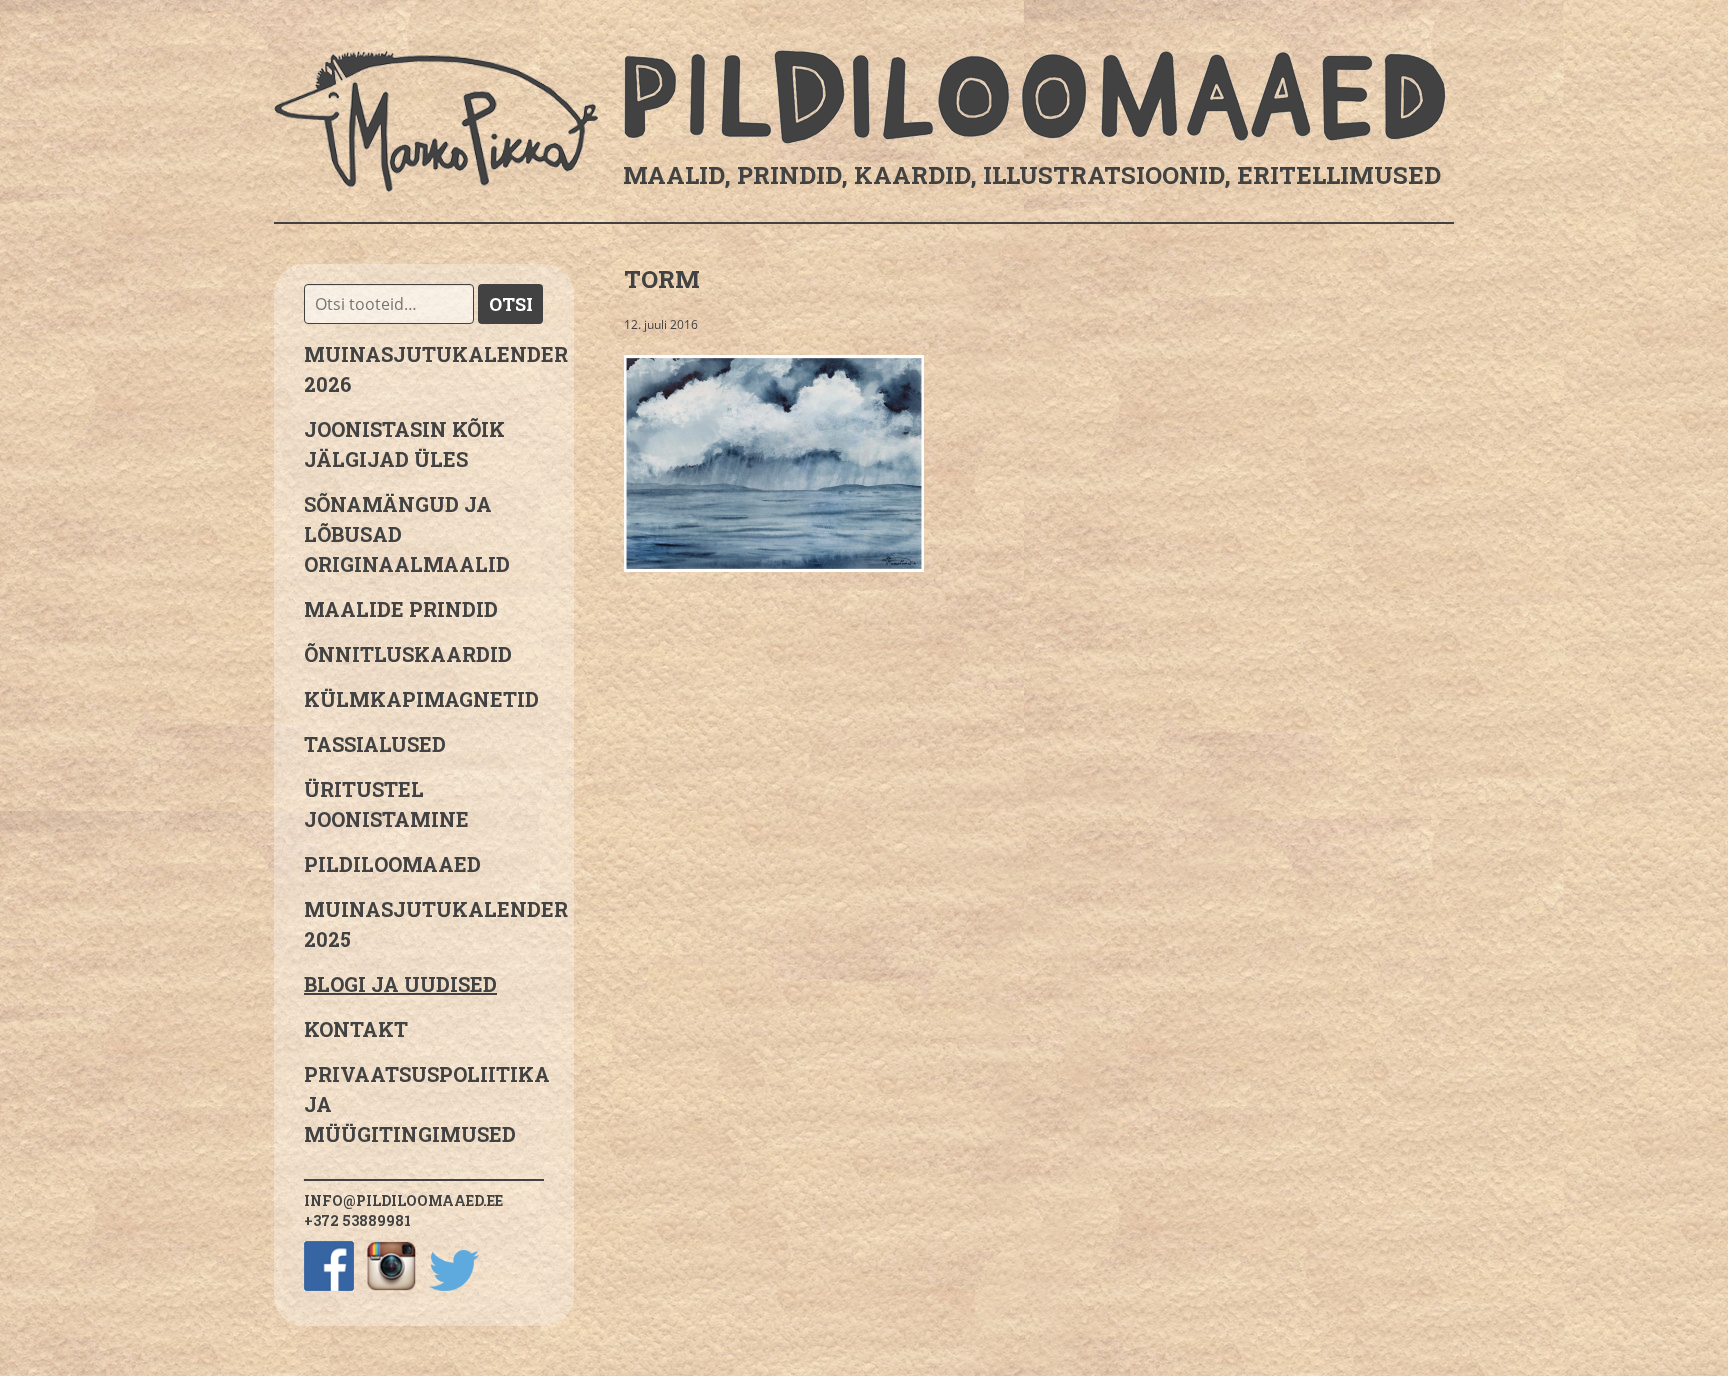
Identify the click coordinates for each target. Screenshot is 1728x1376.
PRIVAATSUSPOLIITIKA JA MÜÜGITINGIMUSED (424, 1104)
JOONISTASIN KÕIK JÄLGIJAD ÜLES (404, 444)
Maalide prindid (401, 609)
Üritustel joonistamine (386, 804)
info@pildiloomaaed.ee (403, 1200)
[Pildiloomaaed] (864, 121)
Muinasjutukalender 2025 (424, 924)
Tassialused (375, 744)
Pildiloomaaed (392, 864)
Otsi (511, 304)
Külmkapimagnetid (421, 699)
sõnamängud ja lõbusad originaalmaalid (407, 534)
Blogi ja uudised (400, 984)
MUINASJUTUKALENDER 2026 (424, 369)
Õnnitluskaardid (408, 654)
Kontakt (356, 1029)
